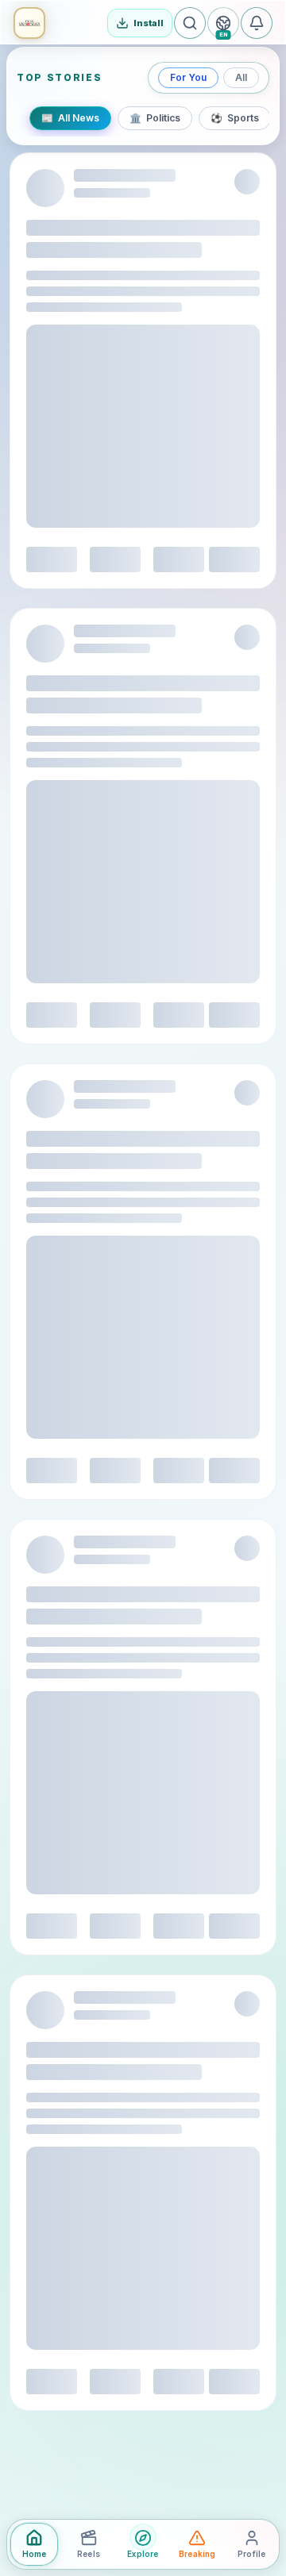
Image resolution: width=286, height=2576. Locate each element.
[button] (29, 23)
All (241, 77)
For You (188, 77)
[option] (70, 118)
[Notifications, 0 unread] (257, 23)
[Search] (190, 23)
